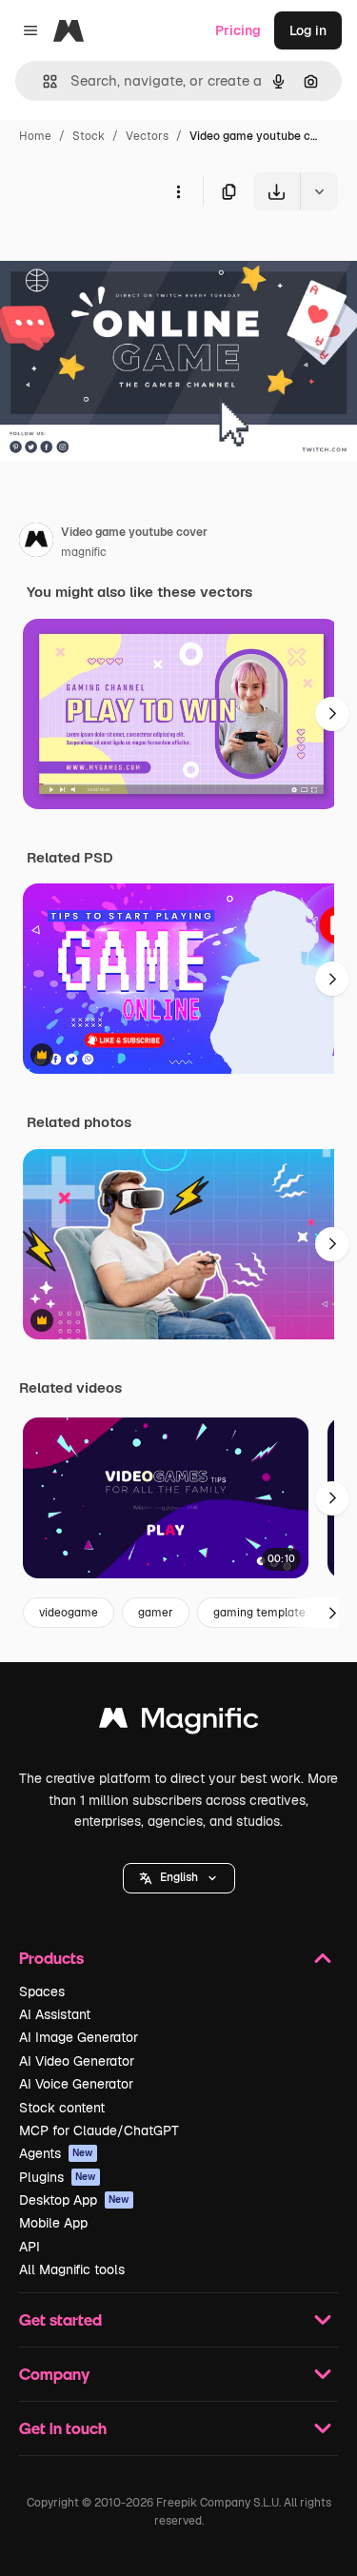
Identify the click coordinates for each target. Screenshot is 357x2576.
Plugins (58, 2177)
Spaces (42, 1991)
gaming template (259, 1613)
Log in (308, 30)
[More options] (178, 191)
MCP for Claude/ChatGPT (99, 2130)
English (179, 1877)
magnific (84, 552)
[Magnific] (179, 1723)
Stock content (62, 2108)
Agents (56, 2153)
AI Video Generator (77, 2061)
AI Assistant (55, 2014)
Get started (60, 2319)
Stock (89, 136)
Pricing (238, 30)
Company (54, 2374)
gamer (156, 1613)
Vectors (147, 136)
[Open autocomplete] (42, 81)
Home (35, 136)
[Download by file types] (319, 191)
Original (122, 255)
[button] (179, 1878)
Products (51, 1958)
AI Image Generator (79, 2037)
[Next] (332, 714)
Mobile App (53, 2223)
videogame (69, 1613)
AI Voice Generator (76, 2084)
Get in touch (63, 2428)
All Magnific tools (72, 2269)
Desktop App (74, 2200)
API (30, 2247)
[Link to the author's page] (36, 543)
